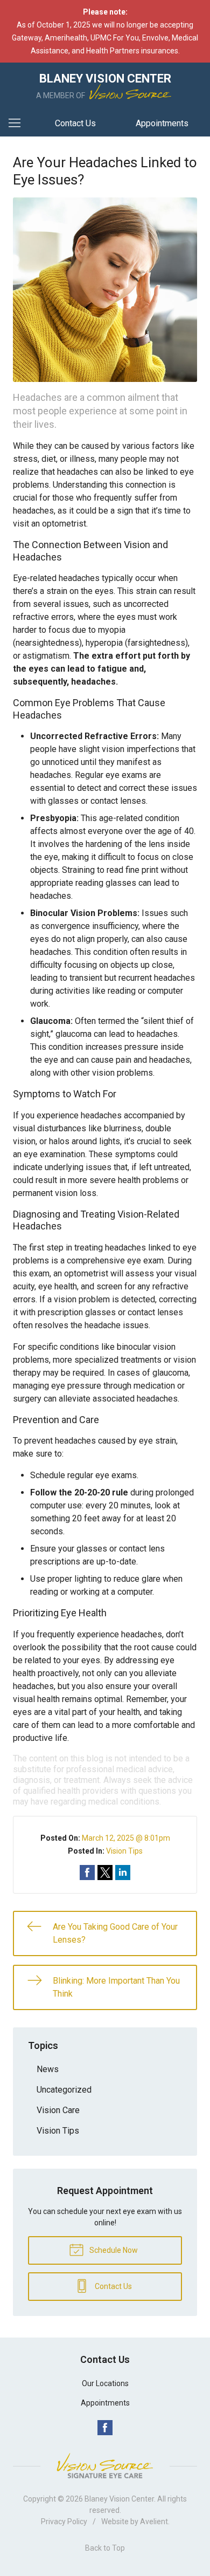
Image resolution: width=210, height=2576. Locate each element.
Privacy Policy (64, 2522)
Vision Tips (124, 1851)
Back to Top (105, 2548)
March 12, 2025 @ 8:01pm (126, 1838)
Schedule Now (113, 2250)
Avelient (154, 2522)
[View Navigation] (18, 124)
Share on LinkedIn (123, 1873)
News (48, 2069)
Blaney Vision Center (119, 2499)
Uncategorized (64, 2090)
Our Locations (105, 2383)
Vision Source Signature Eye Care (105, 2466)
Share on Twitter (105, 1873)
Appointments (162, 123)
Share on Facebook (87, 1873)
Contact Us (75, 123)
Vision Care (58, 2110)
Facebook (105, 2428)
